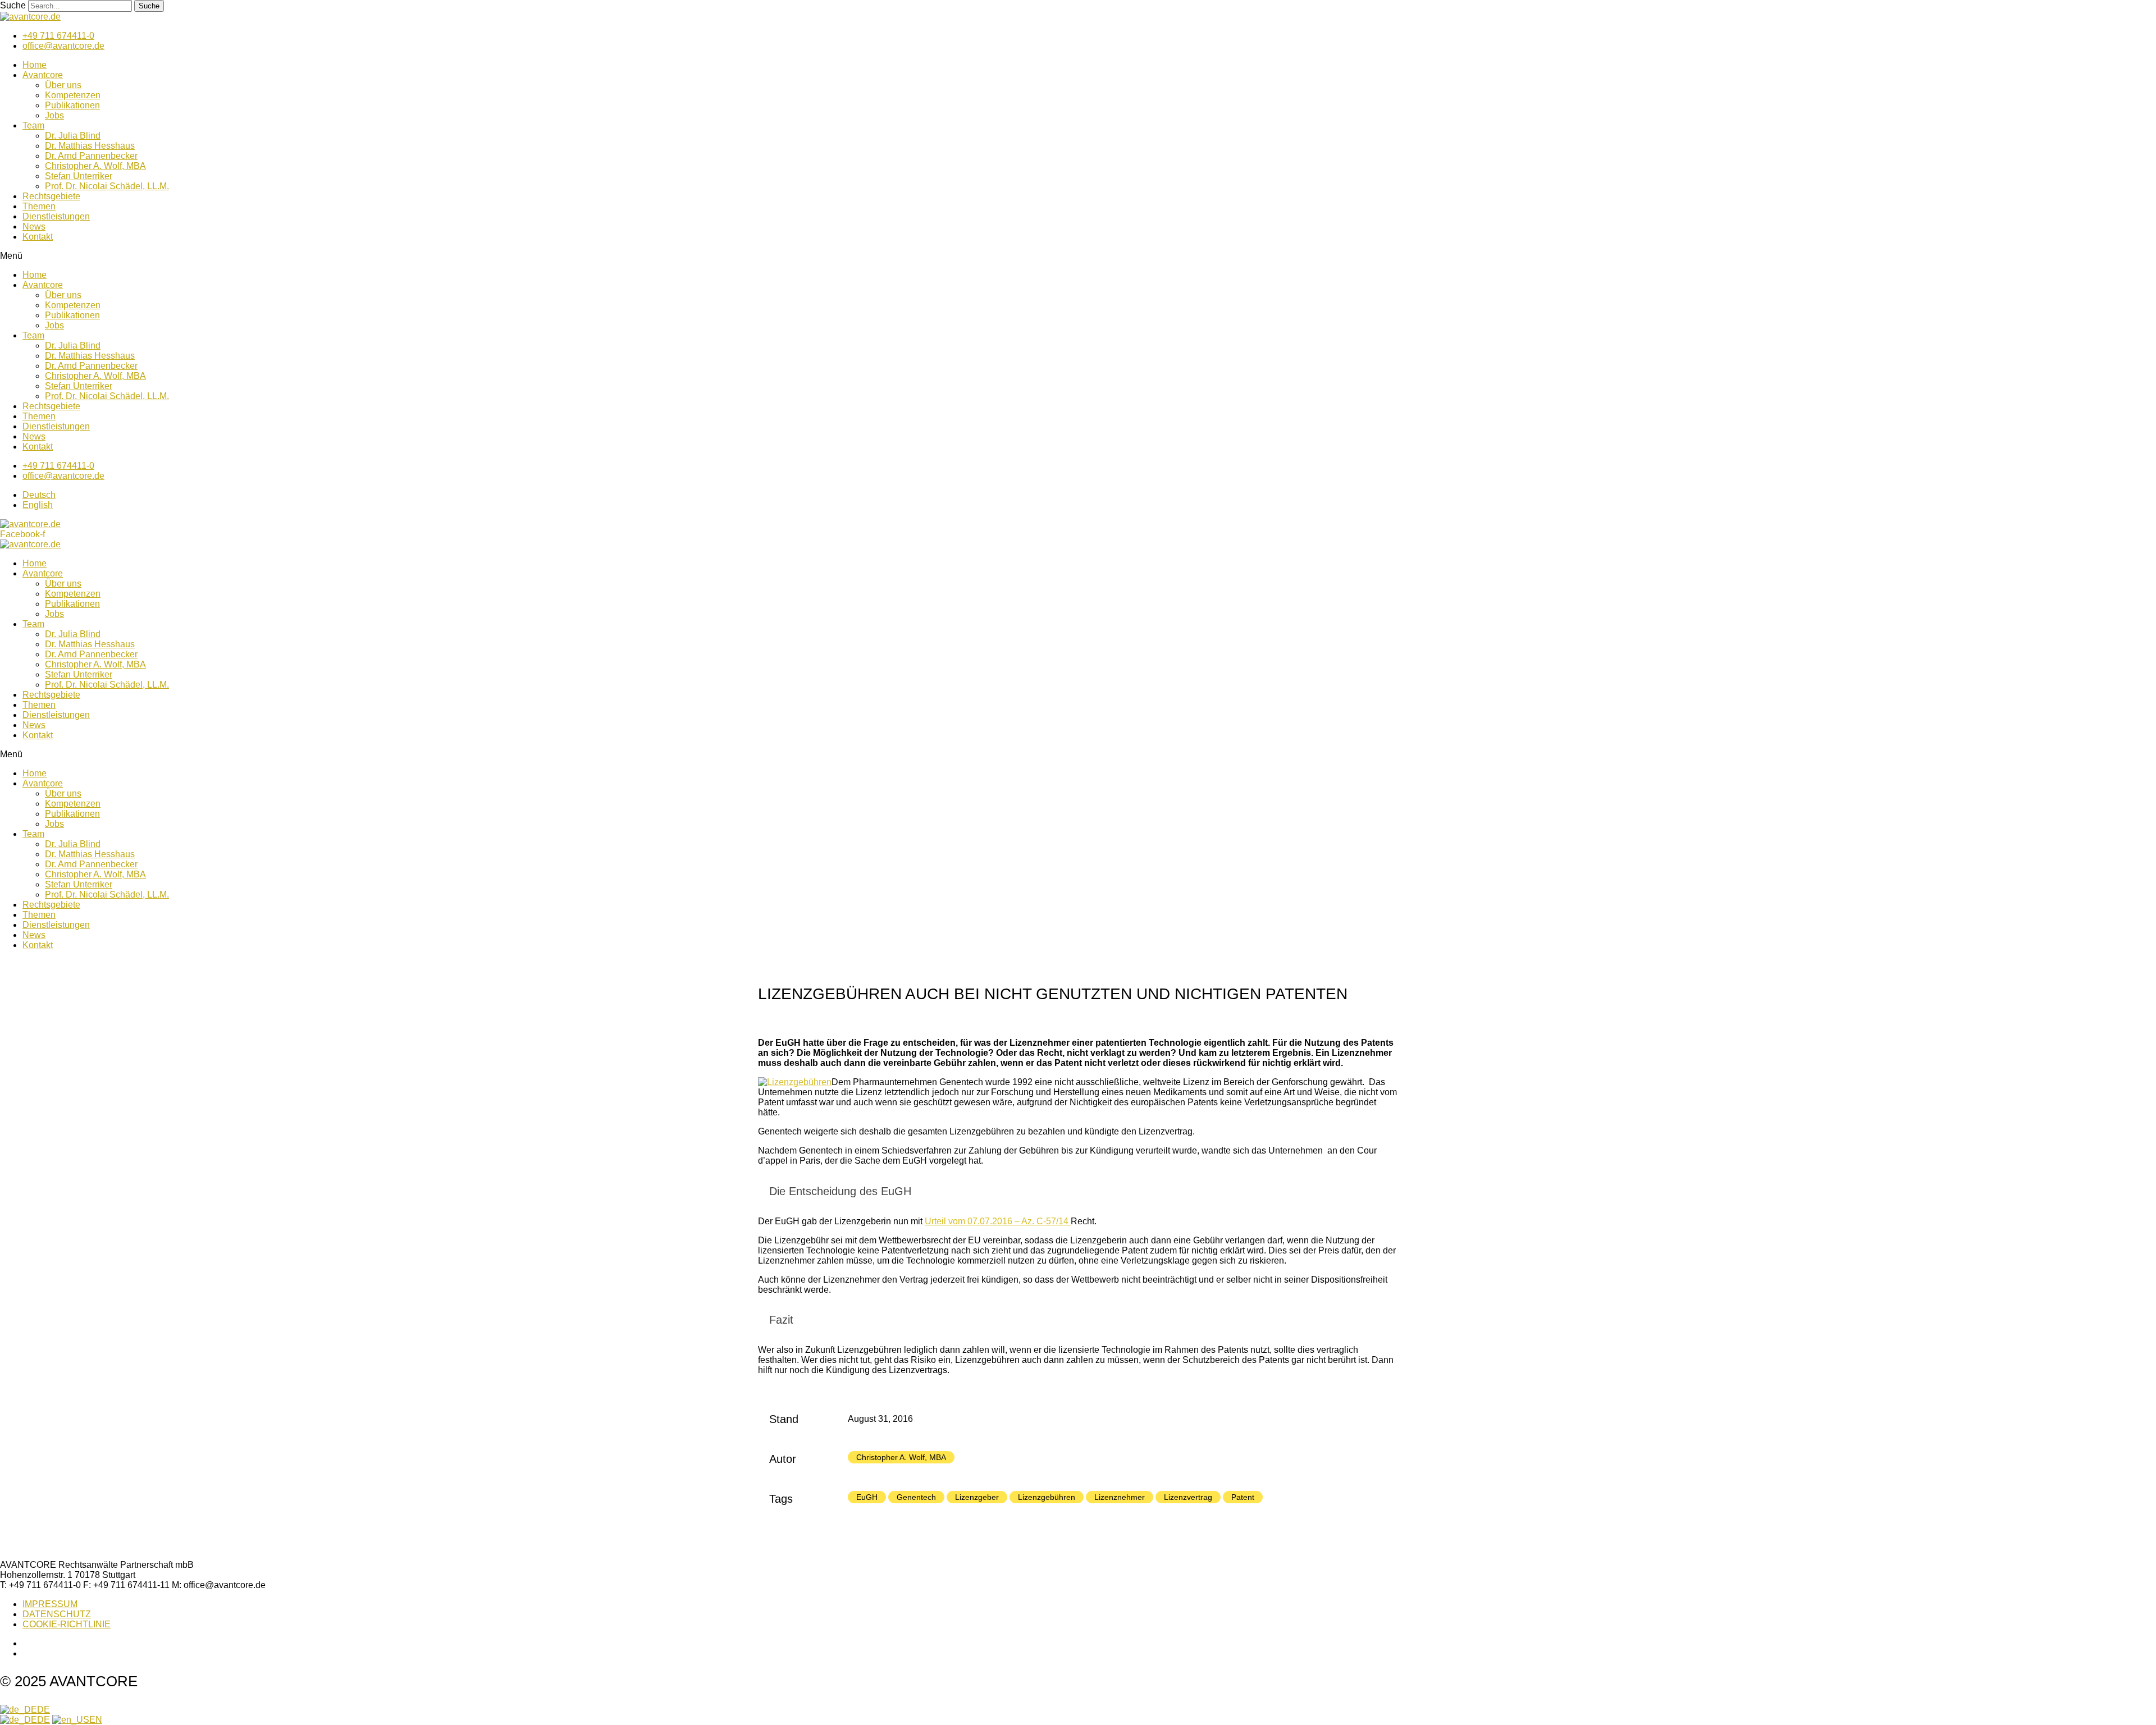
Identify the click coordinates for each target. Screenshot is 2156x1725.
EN (96, 1720)
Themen (39, 206)
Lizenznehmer (1120, 1497)
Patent (1243, 1497)
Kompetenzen (73, 95)
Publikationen (72, 105)
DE (44, 1710)
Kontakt (38, 237)
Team (33, 125)
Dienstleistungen (56, 216)
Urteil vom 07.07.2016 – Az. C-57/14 (998, 1221)
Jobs (54, 115)
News (34, 227)
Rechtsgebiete (51, 196)
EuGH (867, 1497)
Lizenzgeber (977, 1497)
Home (35, 65)
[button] (1078, 256)
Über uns (63, 85)
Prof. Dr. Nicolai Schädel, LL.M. (107, 186)
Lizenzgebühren (1047, 1497)
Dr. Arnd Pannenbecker (91, 156)
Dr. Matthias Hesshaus (90, 146)
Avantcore (43, 75)
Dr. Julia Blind (73, 136)
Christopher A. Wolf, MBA (95, 166)
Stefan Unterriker (79, 176)
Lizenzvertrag (1188, 1497)
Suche (13, 5)
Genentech (916, 1497)
